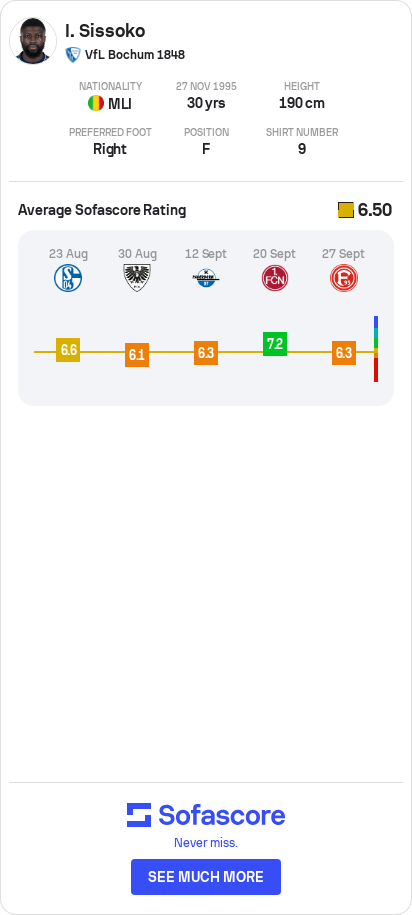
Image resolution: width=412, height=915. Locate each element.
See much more (206, 877)
